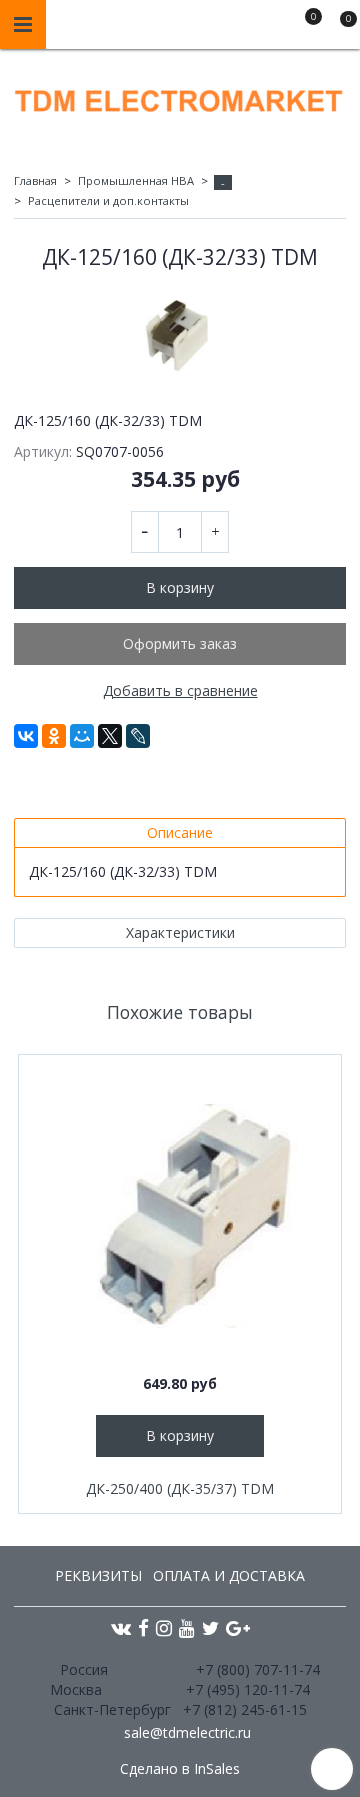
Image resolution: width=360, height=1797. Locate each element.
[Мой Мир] (82, 736)
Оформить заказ (180, 643)
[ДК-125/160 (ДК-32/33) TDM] (180, 336)
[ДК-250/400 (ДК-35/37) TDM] (180, 1216)
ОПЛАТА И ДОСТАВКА (229, 1575)
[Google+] (238, 1627)
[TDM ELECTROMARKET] (180, 96)
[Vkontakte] (121, 1627)
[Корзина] (339, 28)
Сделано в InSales (180, 1769)
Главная (35, 180)
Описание (180, 832)
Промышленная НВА (136, 180)
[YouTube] (187, 1627)
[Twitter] (210, 1627)
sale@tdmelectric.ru (187, 1732)
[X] (110, 736)
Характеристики (180, 932)
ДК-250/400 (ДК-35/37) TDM (180, 1488)
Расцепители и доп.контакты (108, 200)
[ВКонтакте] (26, 736)
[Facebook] (143, 1627)
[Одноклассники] (54, 736)
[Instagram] (164, 1627)
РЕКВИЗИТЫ (98, 1575)
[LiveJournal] (138, 736)
